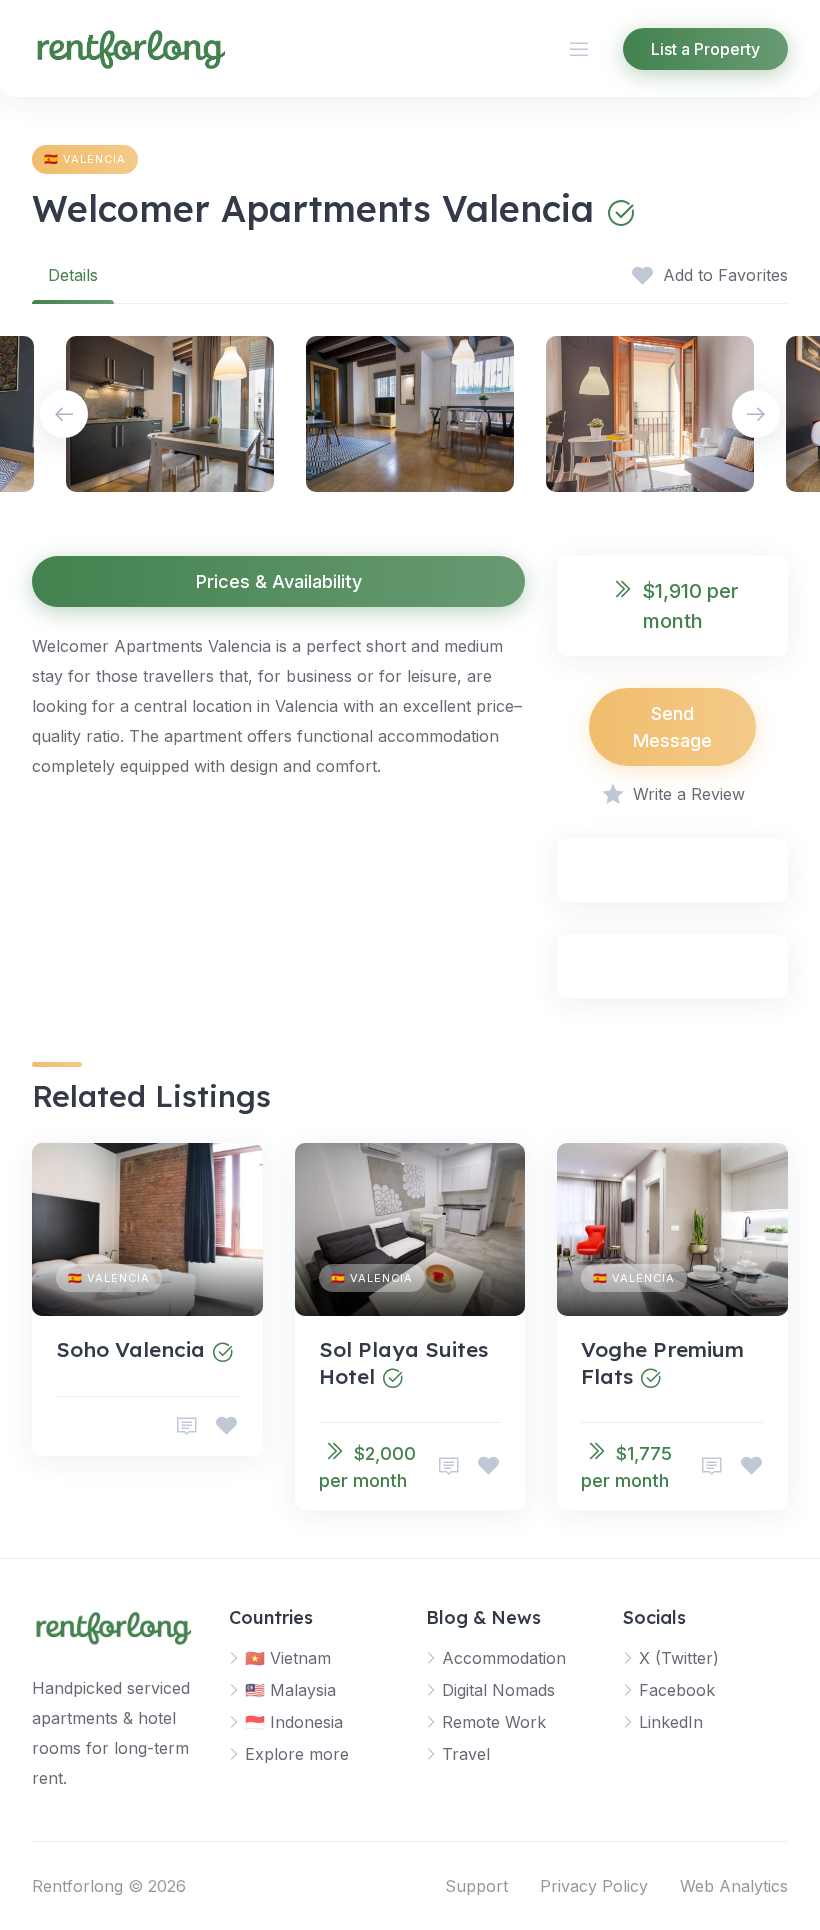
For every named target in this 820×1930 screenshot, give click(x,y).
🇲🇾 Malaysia (290, 1690)
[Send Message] (187, 1426)
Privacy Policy (594, 1886)
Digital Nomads (498, 1690)
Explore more (297, 1754)
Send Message (672, 727)
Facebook (677, 1690)
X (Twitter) (679, 1658)
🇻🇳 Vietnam (288, 1658)
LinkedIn (671, 1722)
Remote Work (494, 1722)
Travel (466, 1754)
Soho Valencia (130, 1349)
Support (476, 1886)
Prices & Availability (279, 581)
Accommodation (504, 1658)
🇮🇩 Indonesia (294, 1722)
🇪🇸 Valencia (85, 159)
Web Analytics (734, 1886)
